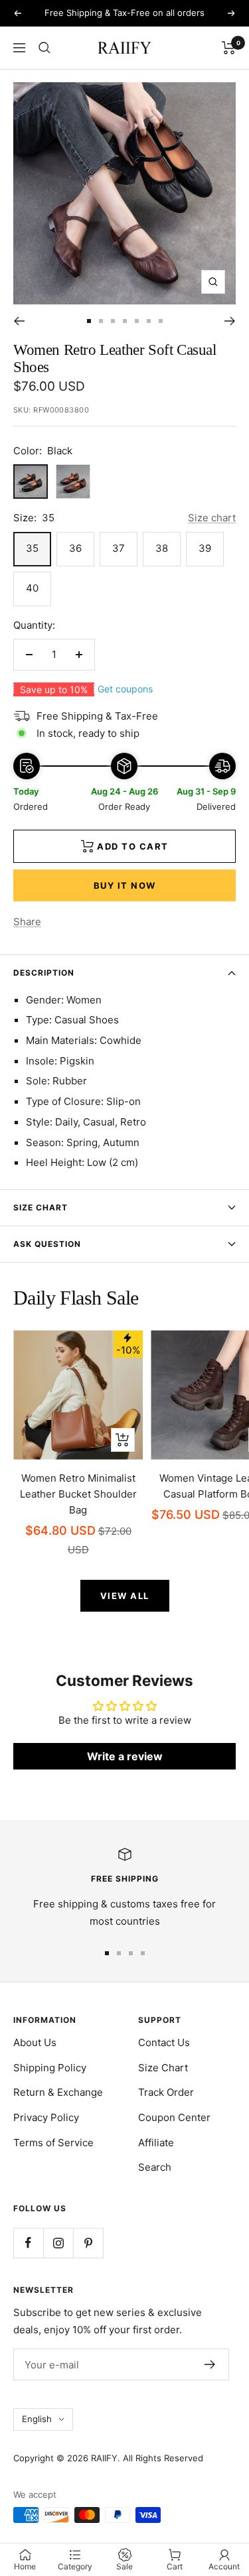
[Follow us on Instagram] (58, 2243)
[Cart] (229, 48)
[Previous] (19, 321)
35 (32, 548)
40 (32, 588)
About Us (35, 2042)
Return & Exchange (58, 2092)
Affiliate (156, 2143)
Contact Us (164, 2042)
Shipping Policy (50, 2068)
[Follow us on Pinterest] (88, 2243)
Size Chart (41, 1207)
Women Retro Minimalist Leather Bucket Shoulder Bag (78, 1494)
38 (162, 548)
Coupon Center (174, 2117)
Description (44, 973)
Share (27, 922)
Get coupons (125, 689)
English (37, 2419)
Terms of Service (53, 2143)
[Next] (230, 321)
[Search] (44, 48)
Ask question (47, 1244)
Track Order (166, 2092)
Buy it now (125, 885)
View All (125, 1596)
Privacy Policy (46, 2117)
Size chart (212, 518)
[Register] (210, 2364)
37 (119, 548)
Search (155, 2167)
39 (205, 548)
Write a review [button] (125, 1756)
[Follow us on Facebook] (28, 2243)
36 (75, 548)
